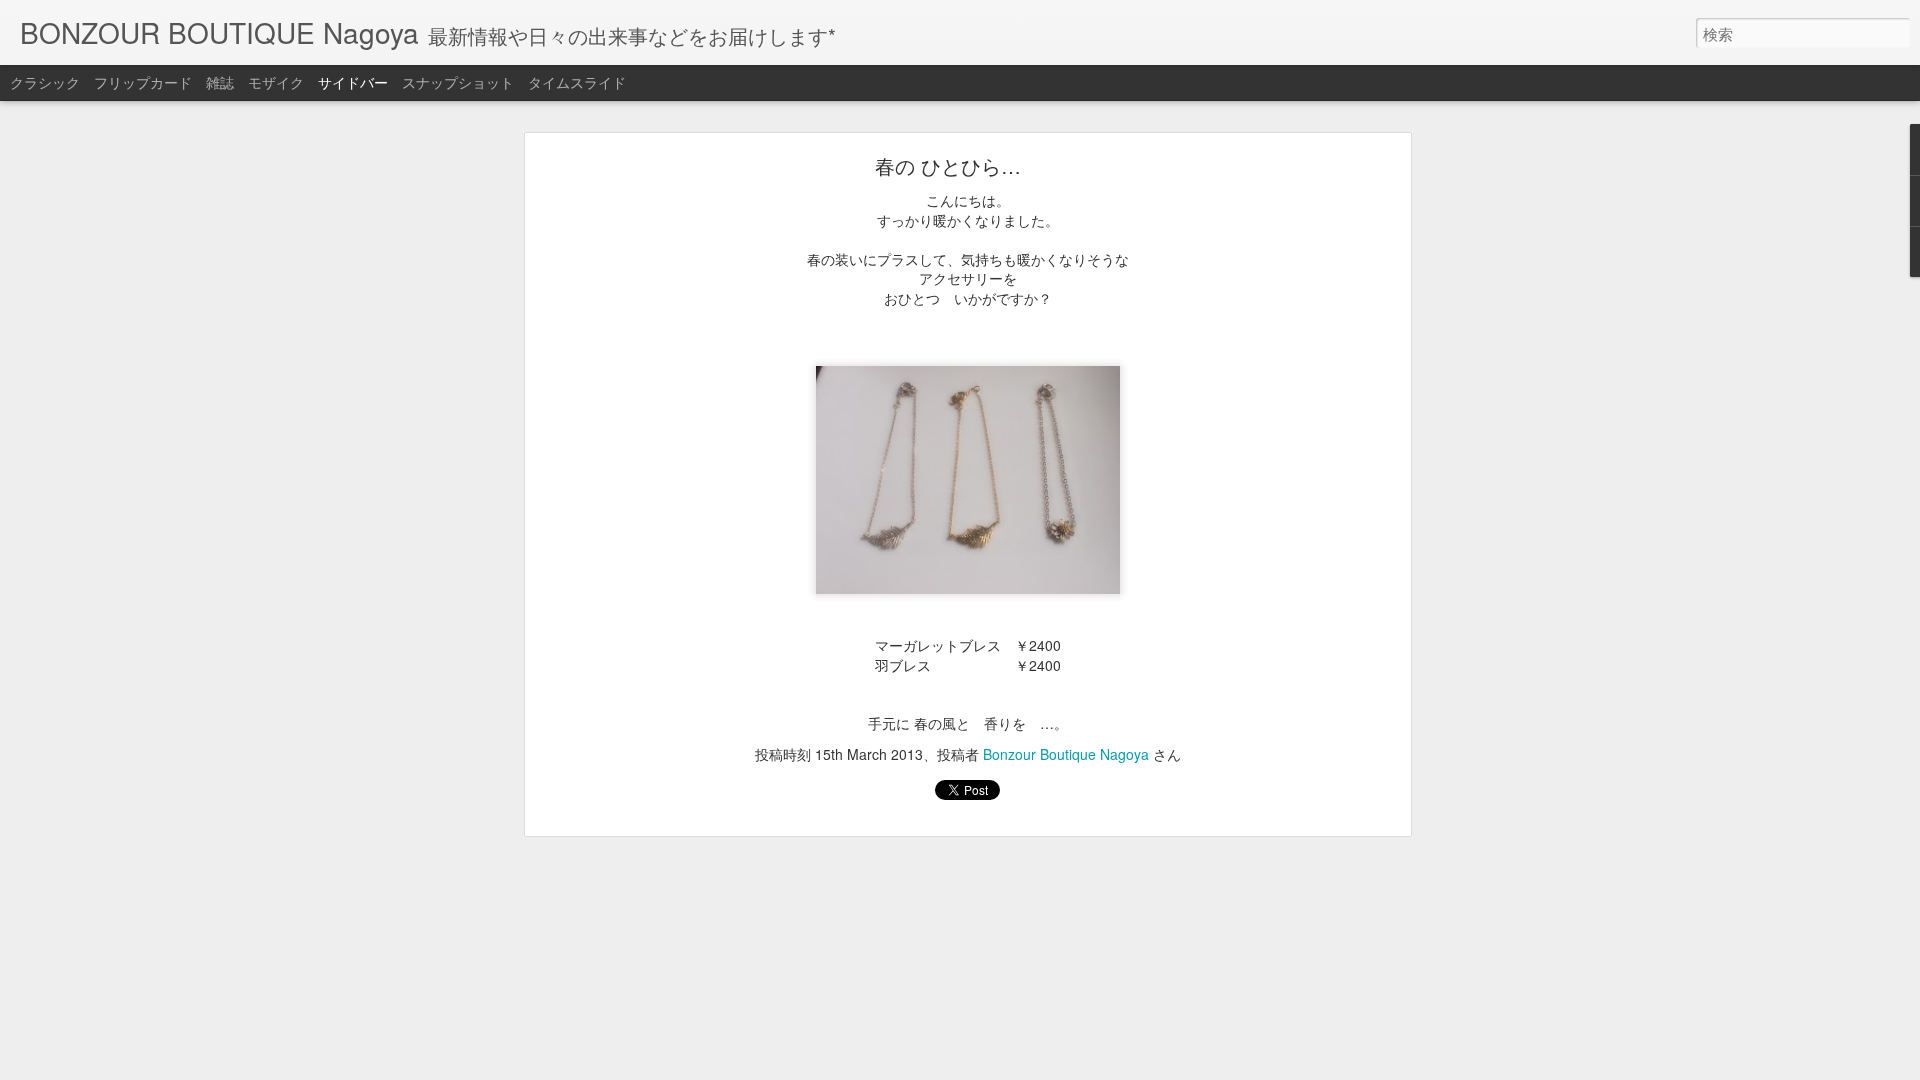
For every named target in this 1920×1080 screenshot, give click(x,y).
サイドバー (353, 82)
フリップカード (143, 82)
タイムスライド (577, 82)
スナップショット (458, 82)
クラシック (45, 82)
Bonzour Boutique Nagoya (1066, 754)
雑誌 (220, 82)
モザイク (276, 82)
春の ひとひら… (948, 165)
